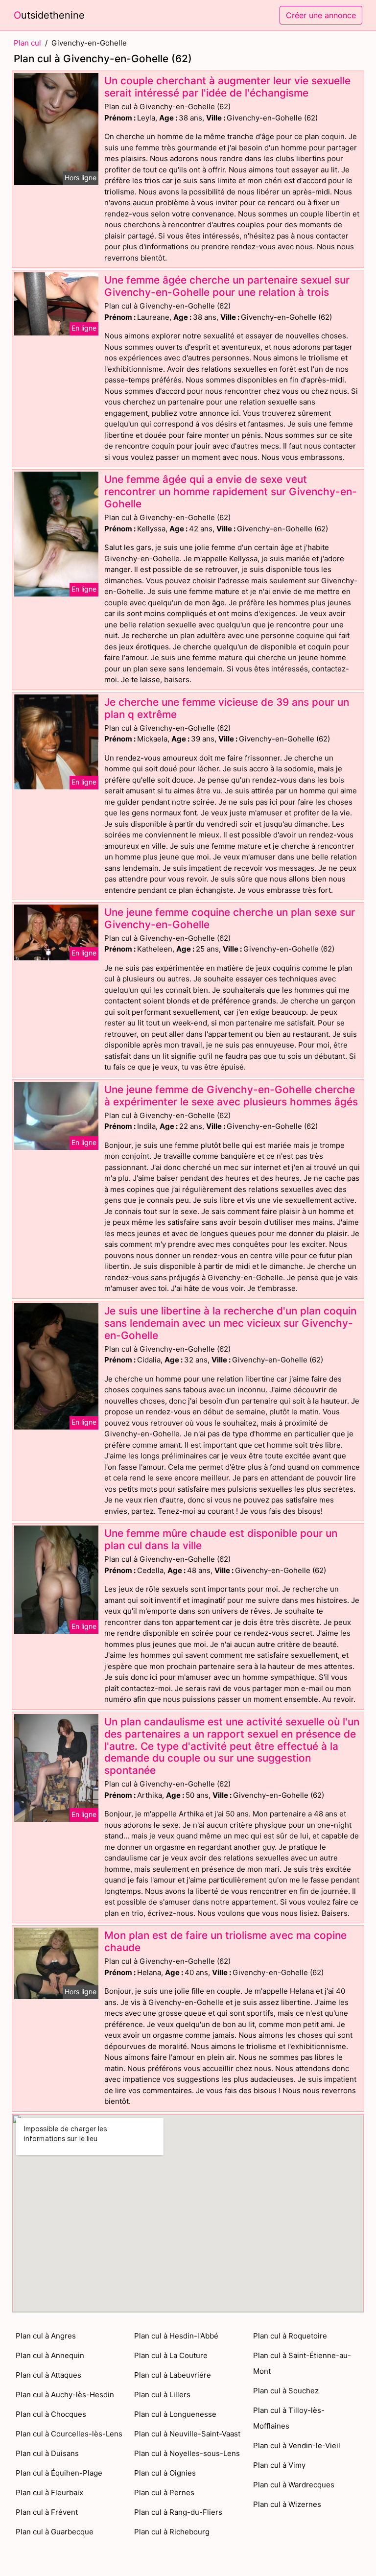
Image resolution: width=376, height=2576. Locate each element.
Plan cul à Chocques (51, 2414)
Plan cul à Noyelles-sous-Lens (187, 2453)
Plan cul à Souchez (286, 2391)
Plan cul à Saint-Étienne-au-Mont (302, 2363)
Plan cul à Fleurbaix (49, 2493)
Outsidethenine (49, 15)
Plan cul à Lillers (162, 2395)
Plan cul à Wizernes (287, 2504)
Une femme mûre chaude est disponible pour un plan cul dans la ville (221, 1539)
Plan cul (27, 43)
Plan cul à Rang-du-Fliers (178, 2512)
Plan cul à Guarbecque (55, 2532)
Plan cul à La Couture (171, 2355)
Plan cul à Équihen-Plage (59, 2473)
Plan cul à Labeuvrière (173, 2375)
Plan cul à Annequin (50, 2355)
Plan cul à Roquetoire (290, 2336)
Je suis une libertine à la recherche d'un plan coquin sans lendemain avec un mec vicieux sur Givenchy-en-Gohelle (230, 1323)
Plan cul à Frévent (47, 2512)
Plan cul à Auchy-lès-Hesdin (65, 2395)
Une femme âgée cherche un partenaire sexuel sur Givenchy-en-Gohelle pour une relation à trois (227, 286)
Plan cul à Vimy (279, 2465)
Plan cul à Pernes (164, 2493)
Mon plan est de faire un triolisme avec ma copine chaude (225, 1941)
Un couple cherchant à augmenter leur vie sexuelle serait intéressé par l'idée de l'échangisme (227, 87)
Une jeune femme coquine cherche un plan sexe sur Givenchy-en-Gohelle (230, 918)
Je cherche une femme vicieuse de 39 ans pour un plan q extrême (227, 708)
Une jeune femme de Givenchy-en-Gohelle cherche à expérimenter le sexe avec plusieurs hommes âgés (231, 1096)
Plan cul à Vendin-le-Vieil (297, 2445)
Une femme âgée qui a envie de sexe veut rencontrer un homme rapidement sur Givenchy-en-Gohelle (231, 491)
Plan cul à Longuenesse (175, 2414)
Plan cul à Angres (46, 2336)
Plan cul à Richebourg (172, 2532)
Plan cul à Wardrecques (294, 2485)
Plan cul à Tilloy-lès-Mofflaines (289, 2418)
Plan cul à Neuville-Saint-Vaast (187, 2434)
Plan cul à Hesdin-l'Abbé (176, 2336)
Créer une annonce (321, 15)
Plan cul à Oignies (165, 2473)
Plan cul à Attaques (48, 2375)
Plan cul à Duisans (47, 2453)
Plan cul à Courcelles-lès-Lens (69, 2434)
